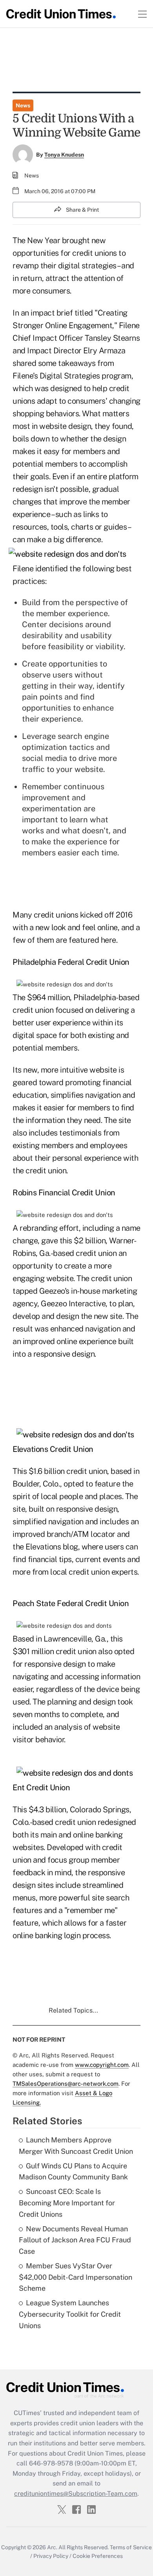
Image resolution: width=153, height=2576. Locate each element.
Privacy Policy (51, 2556)
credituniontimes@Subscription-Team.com (76, 2494)
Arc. (52, 2547)
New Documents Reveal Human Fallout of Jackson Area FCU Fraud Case (75, 2240)
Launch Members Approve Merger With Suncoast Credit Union (76, 2146)
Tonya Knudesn (64, 155)
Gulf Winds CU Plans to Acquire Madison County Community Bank (73, 2172)
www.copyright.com (102, 2065)
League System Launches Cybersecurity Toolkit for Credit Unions (70, 2314)
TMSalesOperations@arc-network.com (66, 2084)
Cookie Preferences (98, 2556)
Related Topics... (73, 2010)
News (23, 105)
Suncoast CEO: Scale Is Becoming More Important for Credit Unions (67, 2203)
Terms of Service (131, 2547)
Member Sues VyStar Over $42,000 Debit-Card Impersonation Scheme (76, 2277)
